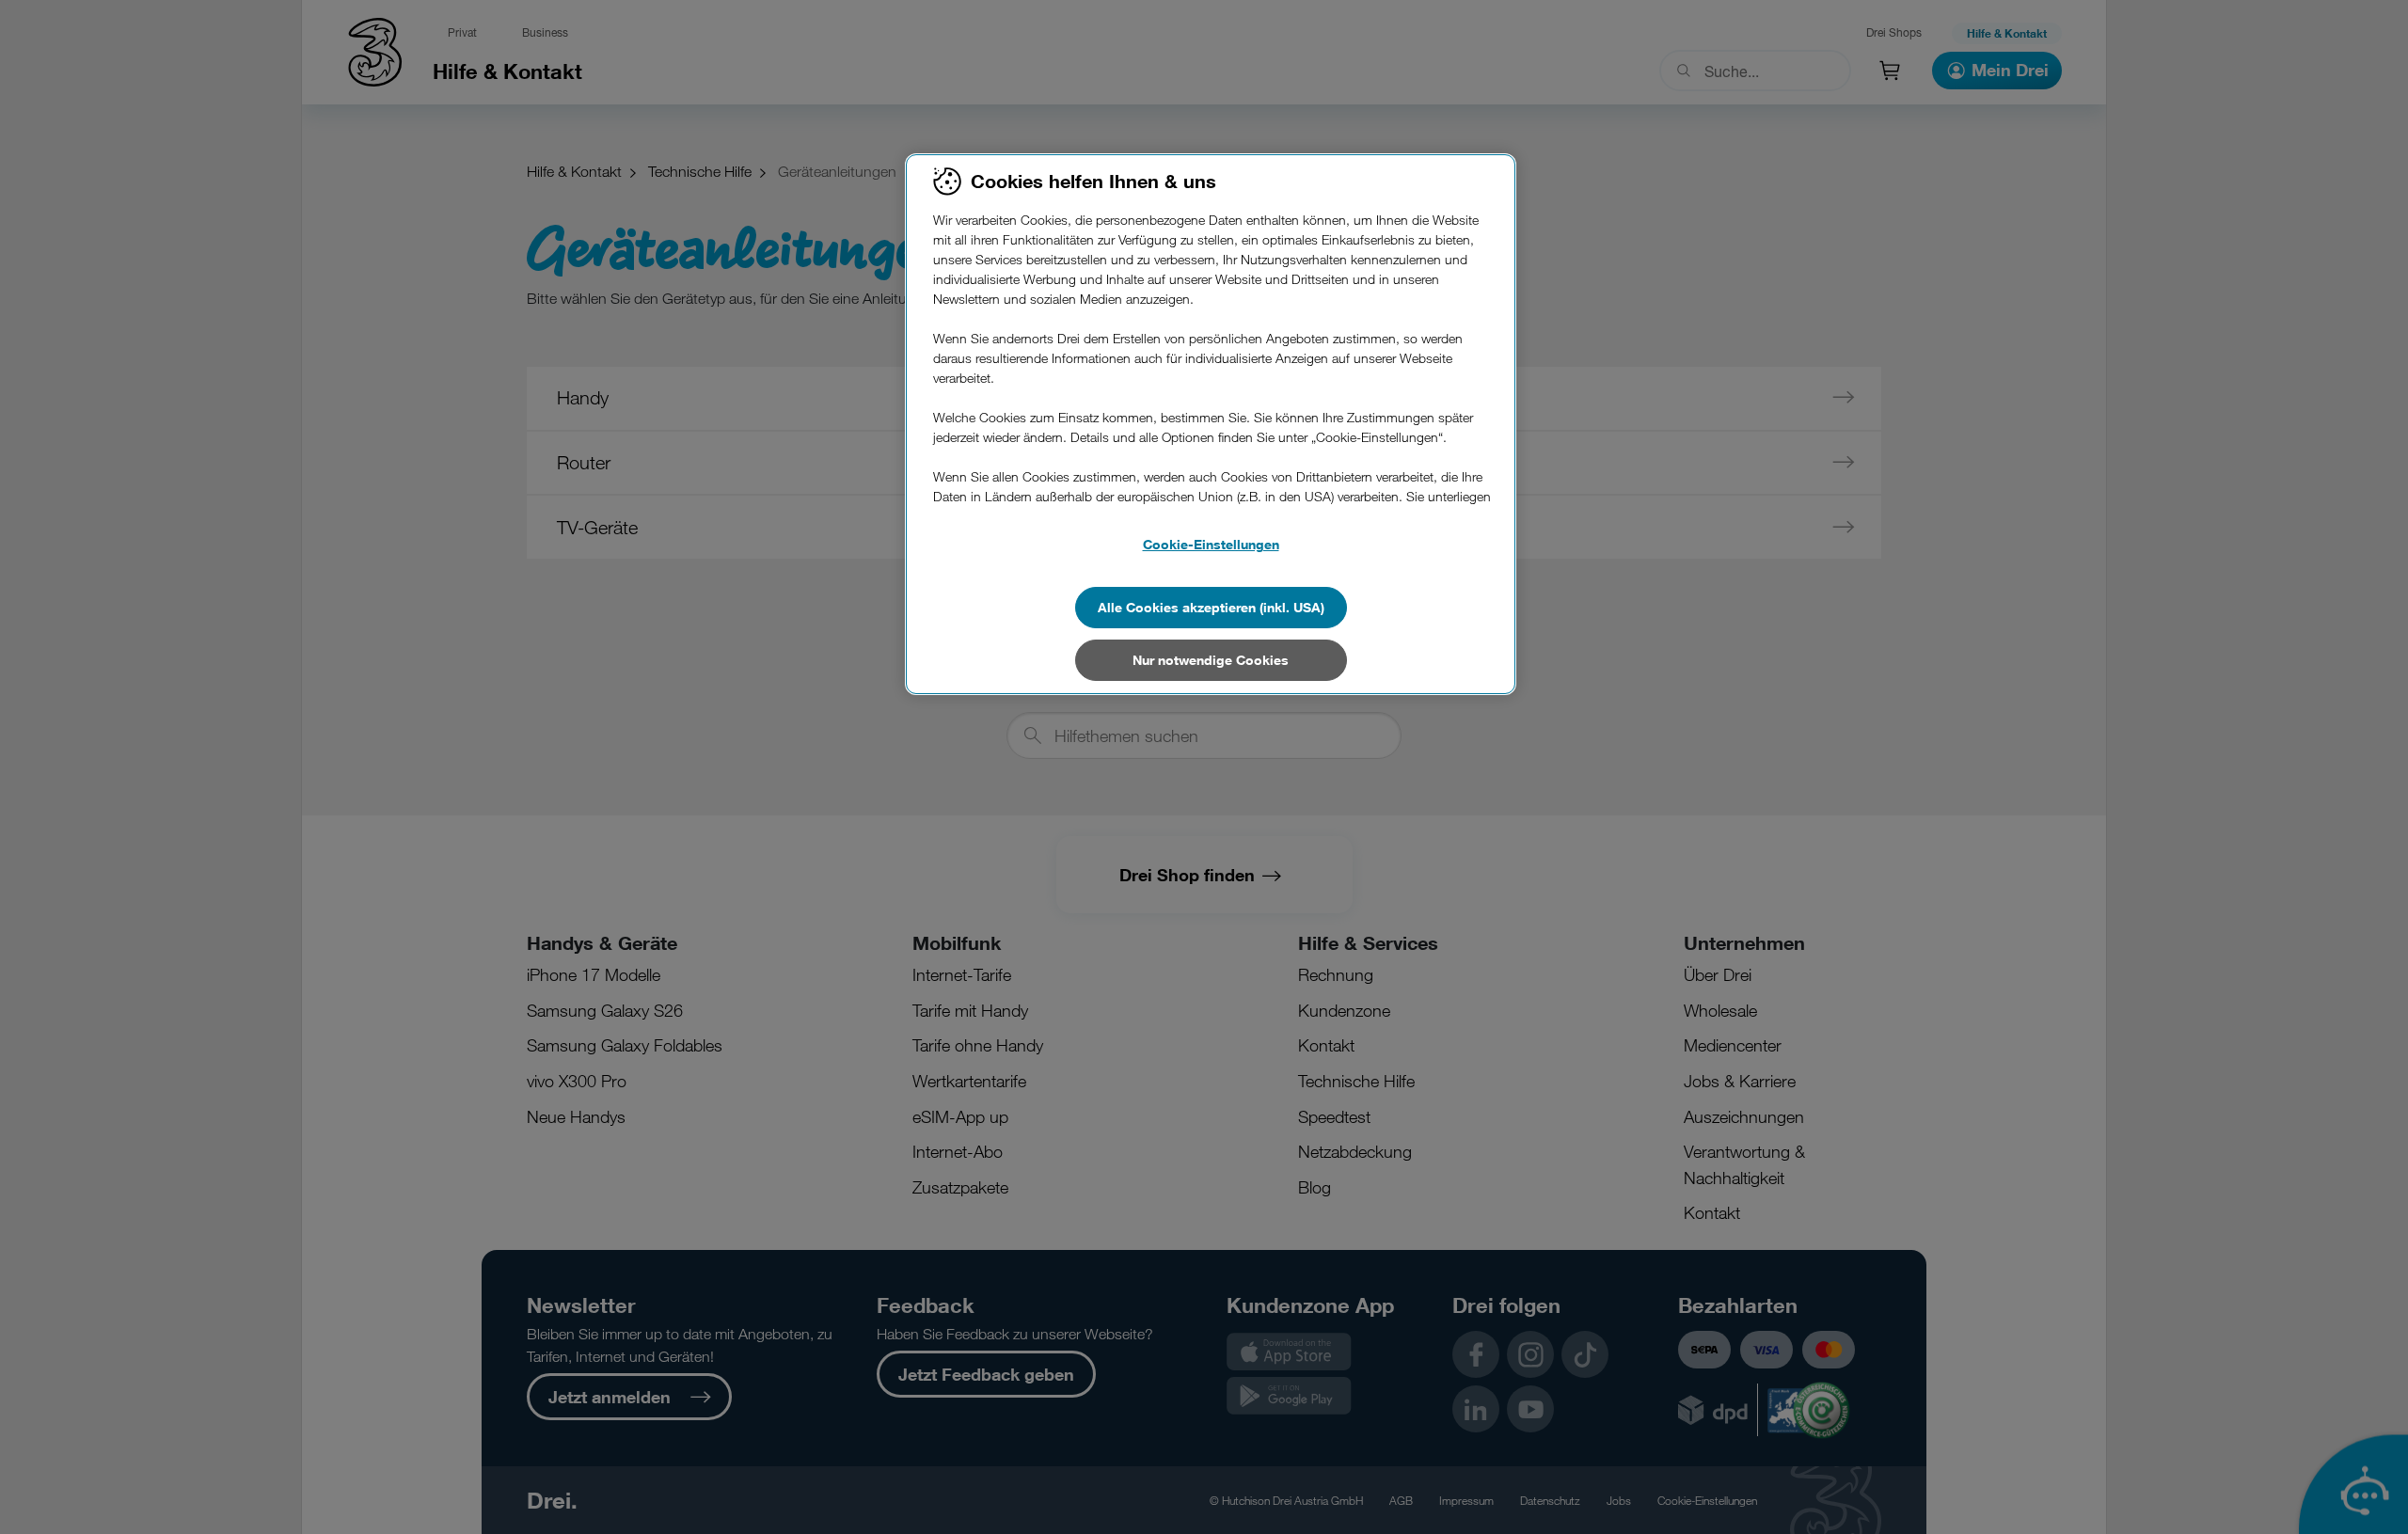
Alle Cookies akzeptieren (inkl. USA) (1211, 607)
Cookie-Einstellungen (1211, 544)
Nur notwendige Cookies (1211, 660)
